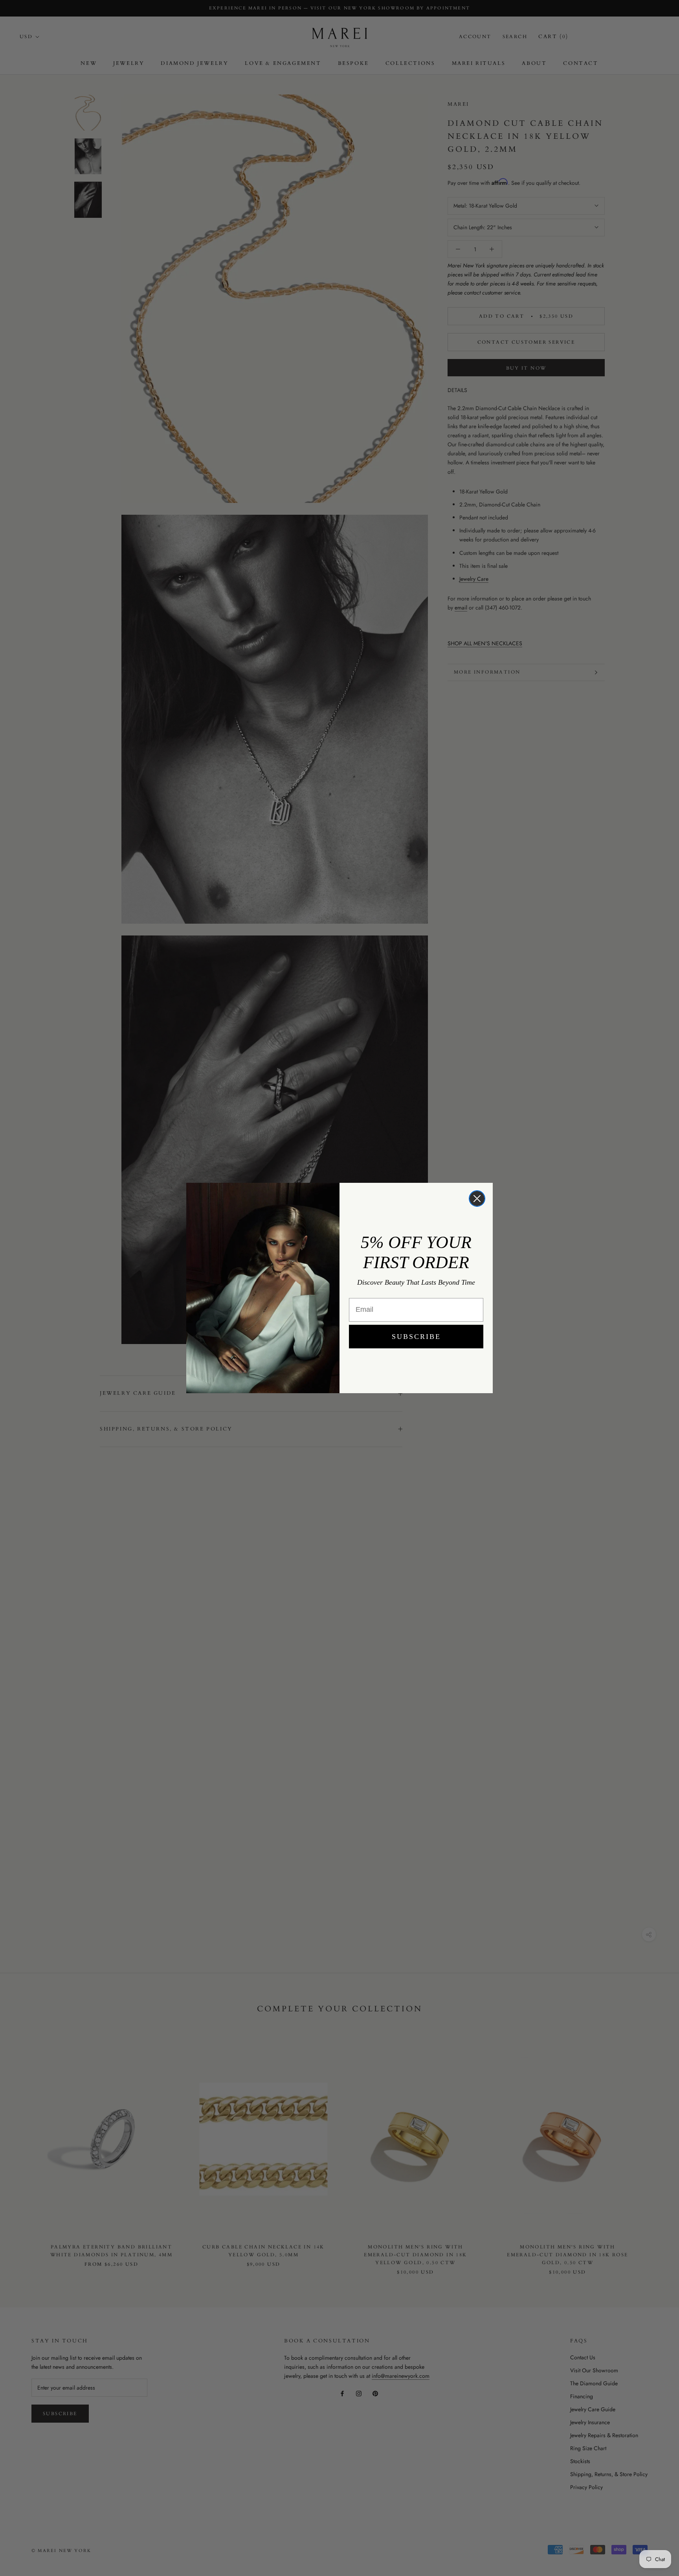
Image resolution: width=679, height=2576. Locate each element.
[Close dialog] (477, 1199)
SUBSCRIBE (416, 1337)
